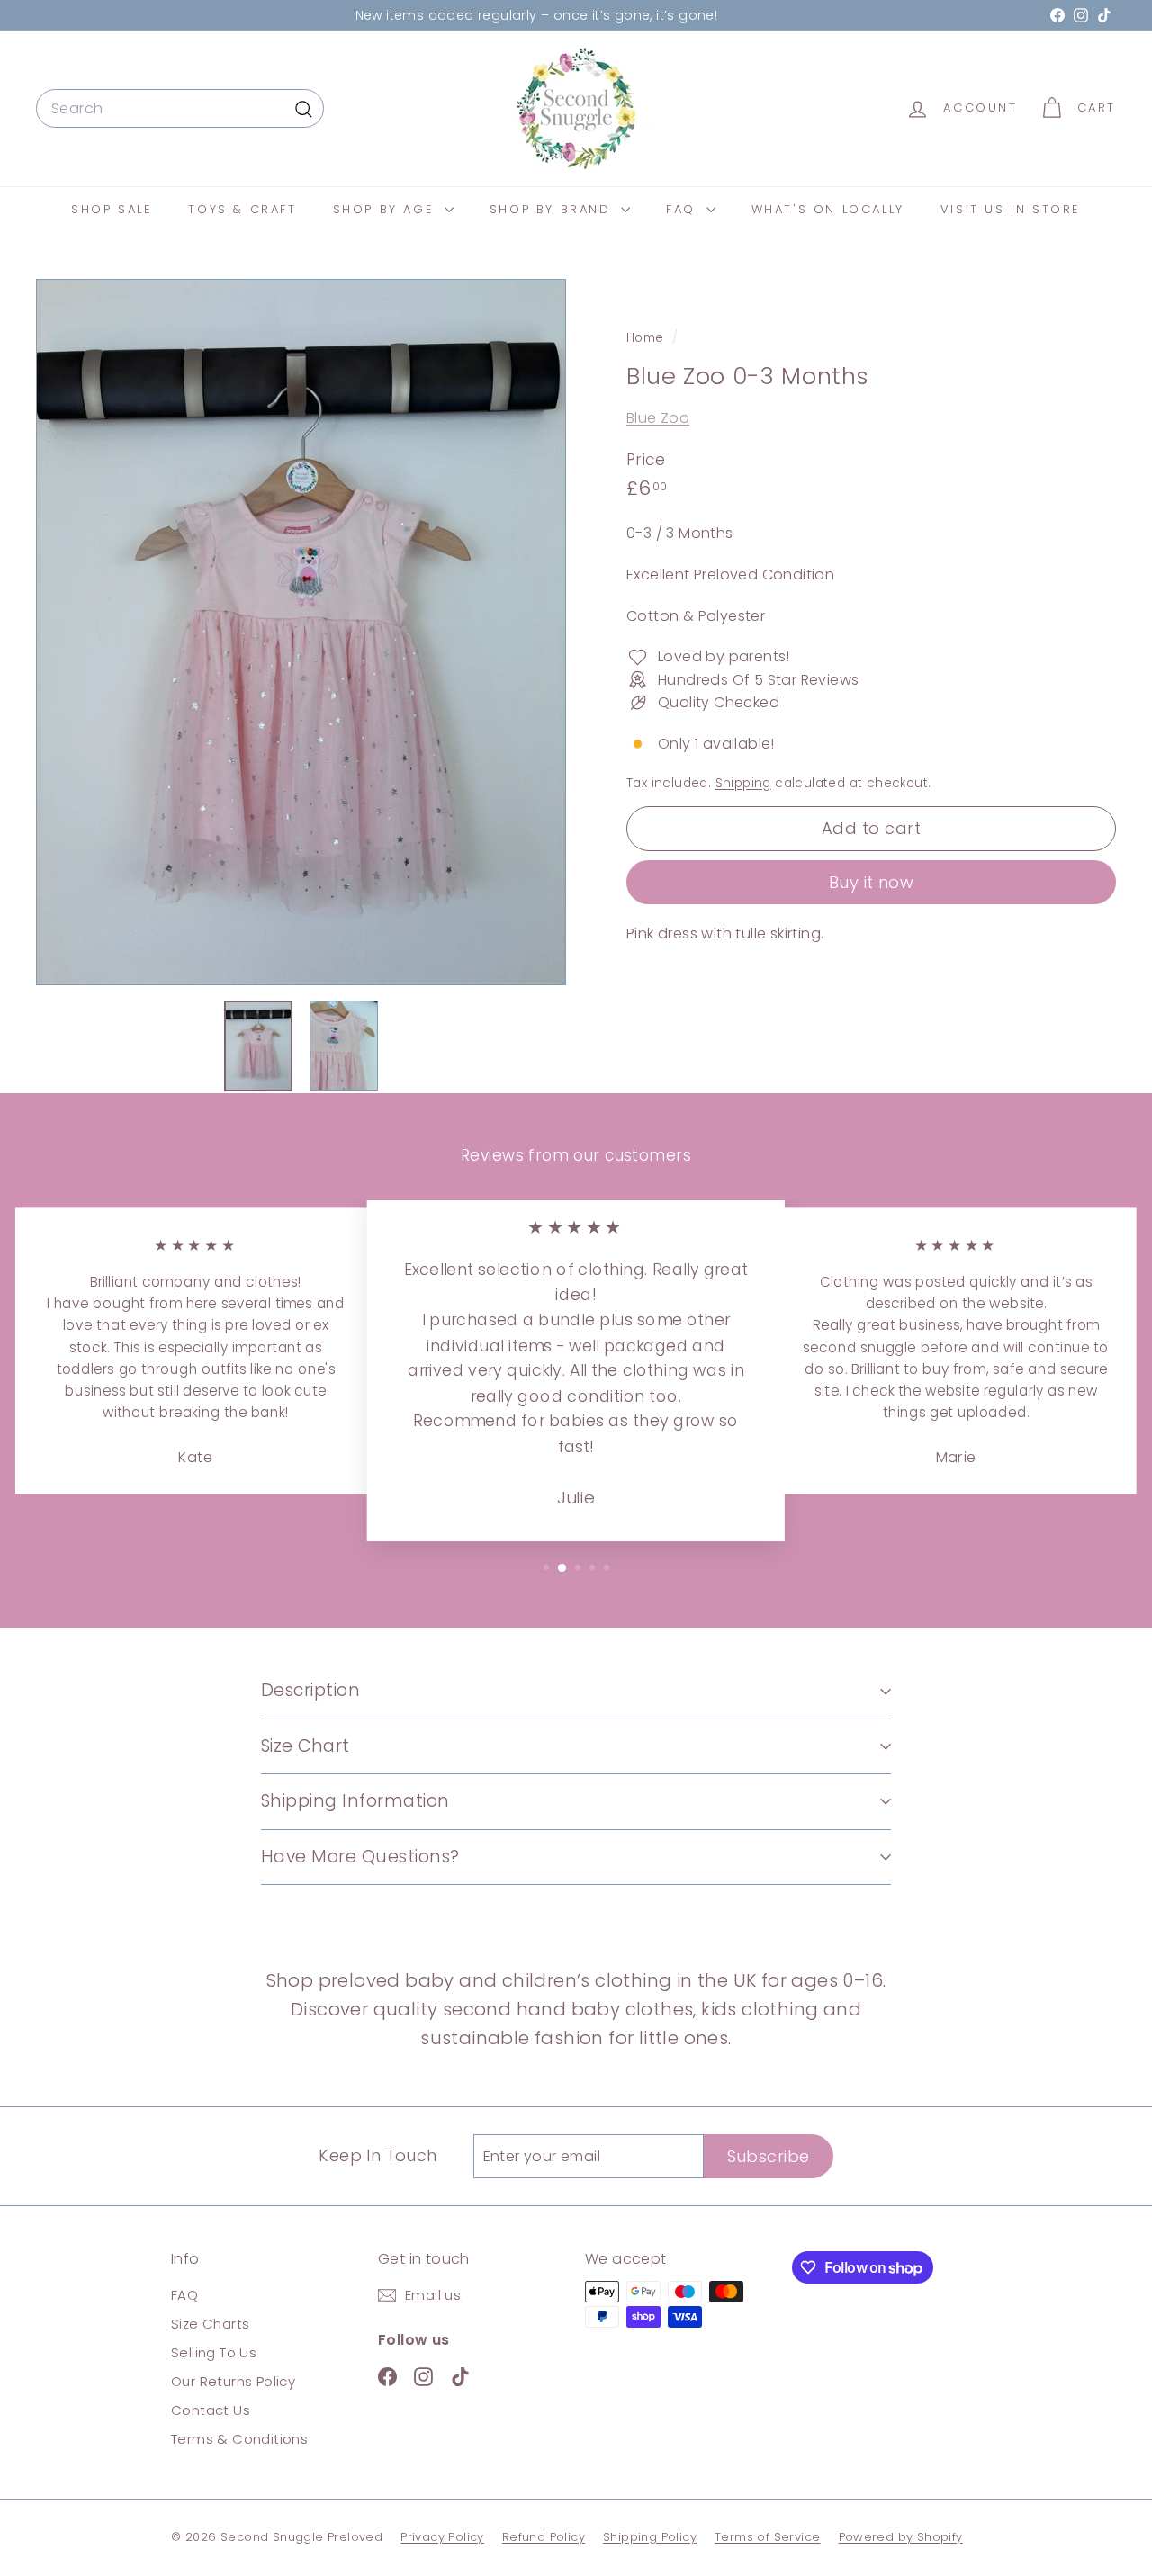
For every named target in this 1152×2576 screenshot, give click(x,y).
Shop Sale (112, 209)
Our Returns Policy (233, 2381)
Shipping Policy (650, 2537)
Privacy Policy (442, 2537)
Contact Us (211, 2410)
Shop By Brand (553, 209)
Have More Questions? (360, 1857)
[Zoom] (301, 632)
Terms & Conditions (239, 2439)
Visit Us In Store (1011, 209)
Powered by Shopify (901, 2537)
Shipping (743, 783)
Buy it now (872, 882)
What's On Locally (828, 209)
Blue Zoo (658, 419)
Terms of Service (767, 2537)
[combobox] (180, 109)
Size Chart (306, 1746)
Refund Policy (544, 2537)
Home (647, 338)
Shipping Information (355, 1801)
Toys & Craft (242, 209)
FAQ (684, 209)
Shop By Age (387, 209)
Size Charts (210, 2324)
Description (310, 1690)
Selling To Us (214, 2352)
